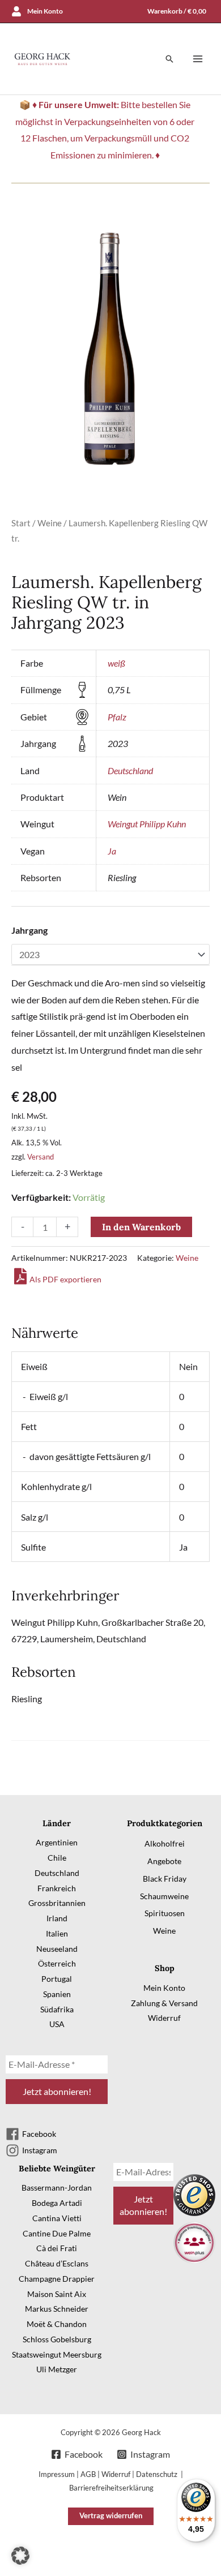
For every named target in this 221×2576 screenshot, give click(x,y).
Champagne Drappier (57, 2279)
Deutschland (130, 770)
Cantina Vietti (57, 2218)
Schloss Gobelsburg (57, 2339)
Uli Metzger (57, 2369)
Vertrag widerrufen (111, 2515)
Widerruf (164, 2018)
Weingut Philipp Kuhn (147, 824)
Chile (57, 1858)
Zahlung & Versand (164, 2003)
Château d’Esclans (57, 2263)
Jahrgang (29, 930)
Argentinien (57, 1842)
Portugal (57, 1979)
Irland (57, 1918)
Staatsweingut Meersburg (57, 2354)
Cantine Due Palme (57, 2233)
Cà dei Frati (57, 2248)
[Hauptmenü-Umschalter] (198, 59)
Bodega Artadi (57, 2203)
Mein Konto (164, 1988)
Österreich (57, 1963)
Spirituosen (165, 1913)
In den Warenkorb (141, 1227)
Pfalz (117, 717)
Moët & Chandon (57, 2324)
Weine (50, 523)
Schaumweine (164, 1896)
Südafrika (57, 2009)
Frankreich (57, 1888)
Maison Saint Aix (57, 2294)
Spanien (57, 1994)
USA (57, 2024)
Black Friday (165, 1879)
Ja (112, 851)
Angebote (164, 1861)
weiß (116, 663)
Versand (41, 1157)
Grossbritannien (57, 1903)
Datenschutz (158, 2474)
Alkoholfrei (165, 1843)
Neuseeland (57, 1949)
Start (21, 523)
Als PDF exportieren (65, 1279)
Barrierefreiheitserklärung (111, 2488)
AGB (88, 2474)
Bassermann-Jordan (57, 2188)
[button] (169, 59)
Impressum (57, 2474)
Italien (57, 1933)
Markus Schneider (57, 2309)
